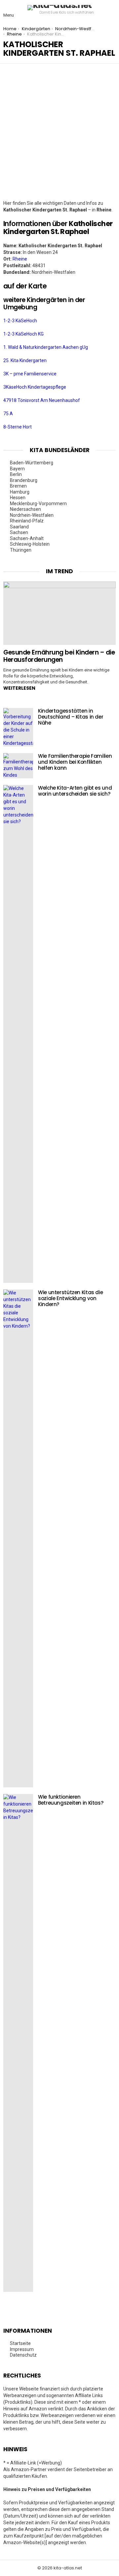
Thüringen (21, 550)
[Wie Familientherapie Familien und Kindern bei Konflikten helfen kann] (18, 766)
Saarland (19, 527)
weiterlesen (19, 688)
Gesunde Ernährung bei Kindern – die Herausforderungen (59, 656)
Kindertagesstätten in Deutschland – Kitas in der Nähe (71, 717)
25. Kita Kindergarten (25, 360)
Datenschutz (23, 2355)
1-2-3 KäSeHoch (20, 321)
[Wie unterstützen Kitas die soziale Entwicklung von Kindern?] (18, 1538)
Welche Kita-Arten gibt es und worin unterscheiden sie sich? (75, 791)
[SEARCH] (110, 10)
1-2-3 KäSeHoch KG (23, 334)
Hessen (18, 498)
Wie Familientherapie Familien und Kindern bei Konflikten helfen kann (75, 762)
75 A (8, 414)
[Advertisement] (59, 137)
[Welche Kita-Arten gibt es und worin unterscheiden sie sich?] (18, 1034)
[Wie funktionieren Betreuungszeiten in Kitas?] (18, 2043)
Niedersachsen (25, 509)
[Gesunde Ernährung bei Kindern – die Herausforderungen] (59, 613)
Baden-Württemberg (32, 463)
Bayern (17, 469)
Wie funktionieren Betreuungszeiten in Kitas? (71, 1800)
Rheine (20, 259)
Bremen (18, 486)
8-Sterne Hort (18, 427)
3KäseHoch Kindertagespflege (35, 387)
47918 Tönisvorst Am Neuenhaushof (42, 400)
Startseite (20, 2343)
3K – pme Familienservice (30, 374)
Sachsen (19, 532)
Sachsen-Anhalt (27, 538)
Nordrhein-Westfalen (32, 515)
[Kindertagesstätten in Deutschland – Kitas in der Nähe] (18, 727)
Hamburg (20, 492)
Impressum (22, 2349)
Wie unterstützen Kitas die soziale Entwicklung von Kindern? (70, 1298)
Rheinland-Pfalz (27, 521)
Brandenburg (24, 480)
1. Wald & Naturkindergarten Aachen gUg (46, 347)
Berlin (16, 474)
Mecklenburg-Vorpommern (38, 504)
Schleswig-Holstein (30, 544)
